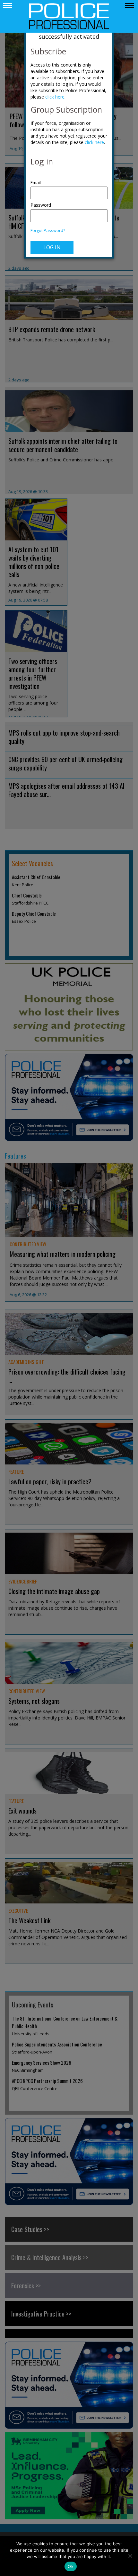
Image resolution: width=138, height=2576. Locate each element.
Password (41, 205)
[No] (130, 2556)
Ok (71, 2566)
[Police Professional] (69, 16)
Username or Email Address (69, 179)
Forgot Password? (48, 231)
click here (55, 97)
